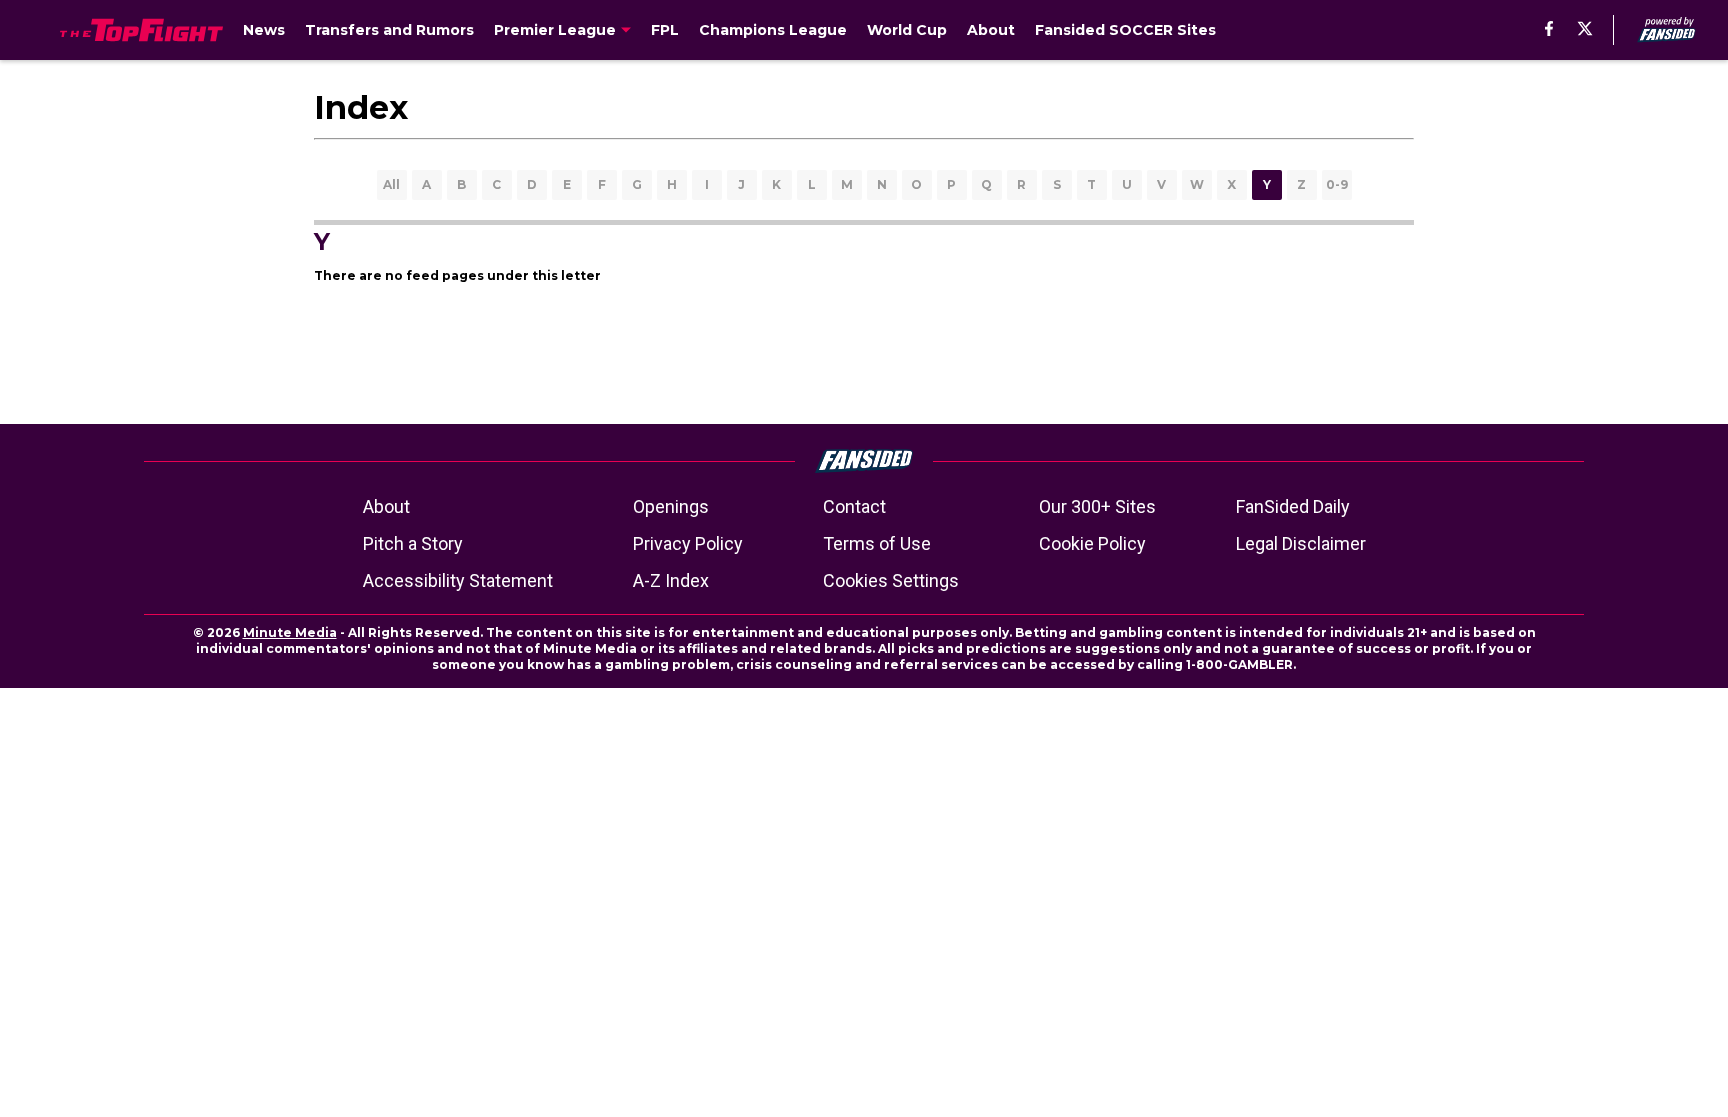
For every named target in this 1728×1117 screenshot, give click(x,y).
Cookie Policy (1092, 543)
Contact (854, 506)
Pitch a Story (413, 543)
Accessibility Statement (458, 580)
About (386, 506)
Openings (671, 506)
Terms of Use (877, 543)
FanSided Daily (1293, 506)
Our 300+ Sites (1097, 506)
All (391, 184)
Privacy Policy (688, 543)
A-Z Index (671, 580)
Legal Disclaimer (1301, 543)
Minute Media (290, 632)
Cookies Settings (891, 580)
